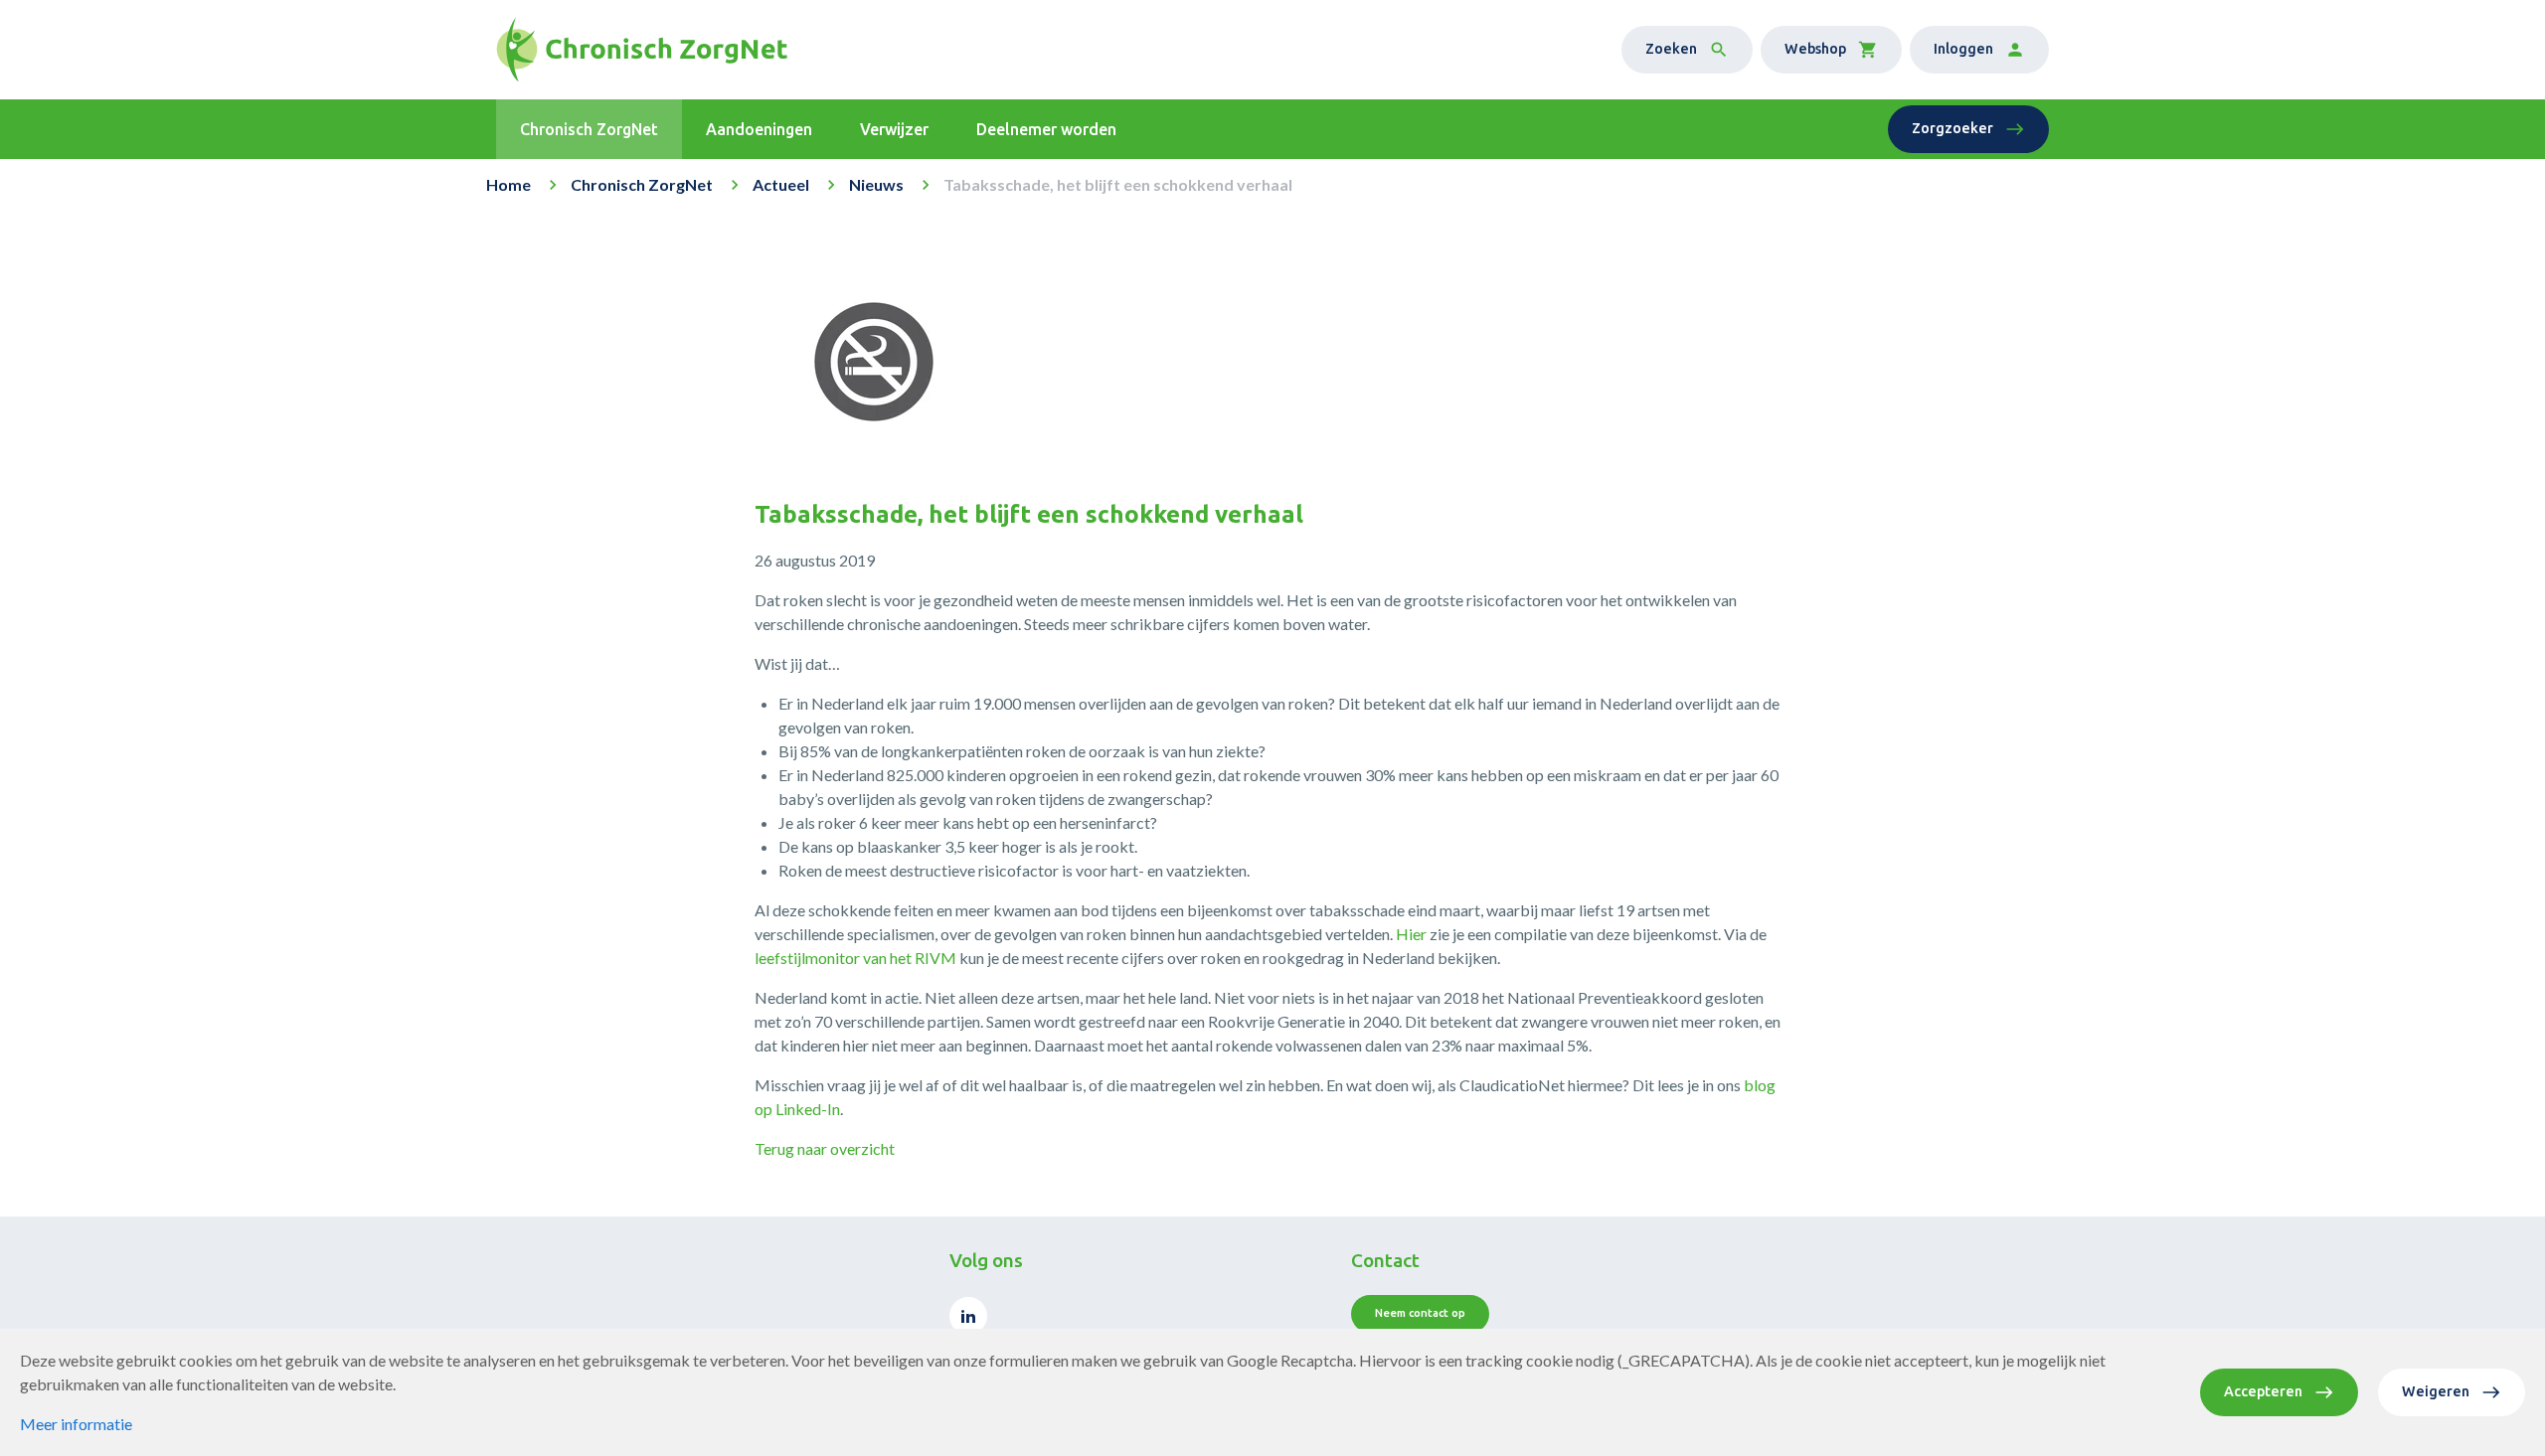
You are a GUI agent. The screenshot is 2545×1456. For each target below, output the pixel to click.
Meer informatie (76, 1424)
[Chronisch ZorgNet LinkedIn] (968, 1316)
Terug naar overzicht (825, 1148)
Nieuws (876, 184)
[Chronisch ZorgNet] (642, 50)
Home (509, 184)
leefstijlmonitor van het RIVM (855, 958)
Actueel (781, 184)
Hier (1411, 934)
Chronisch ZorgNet (642, 184)
